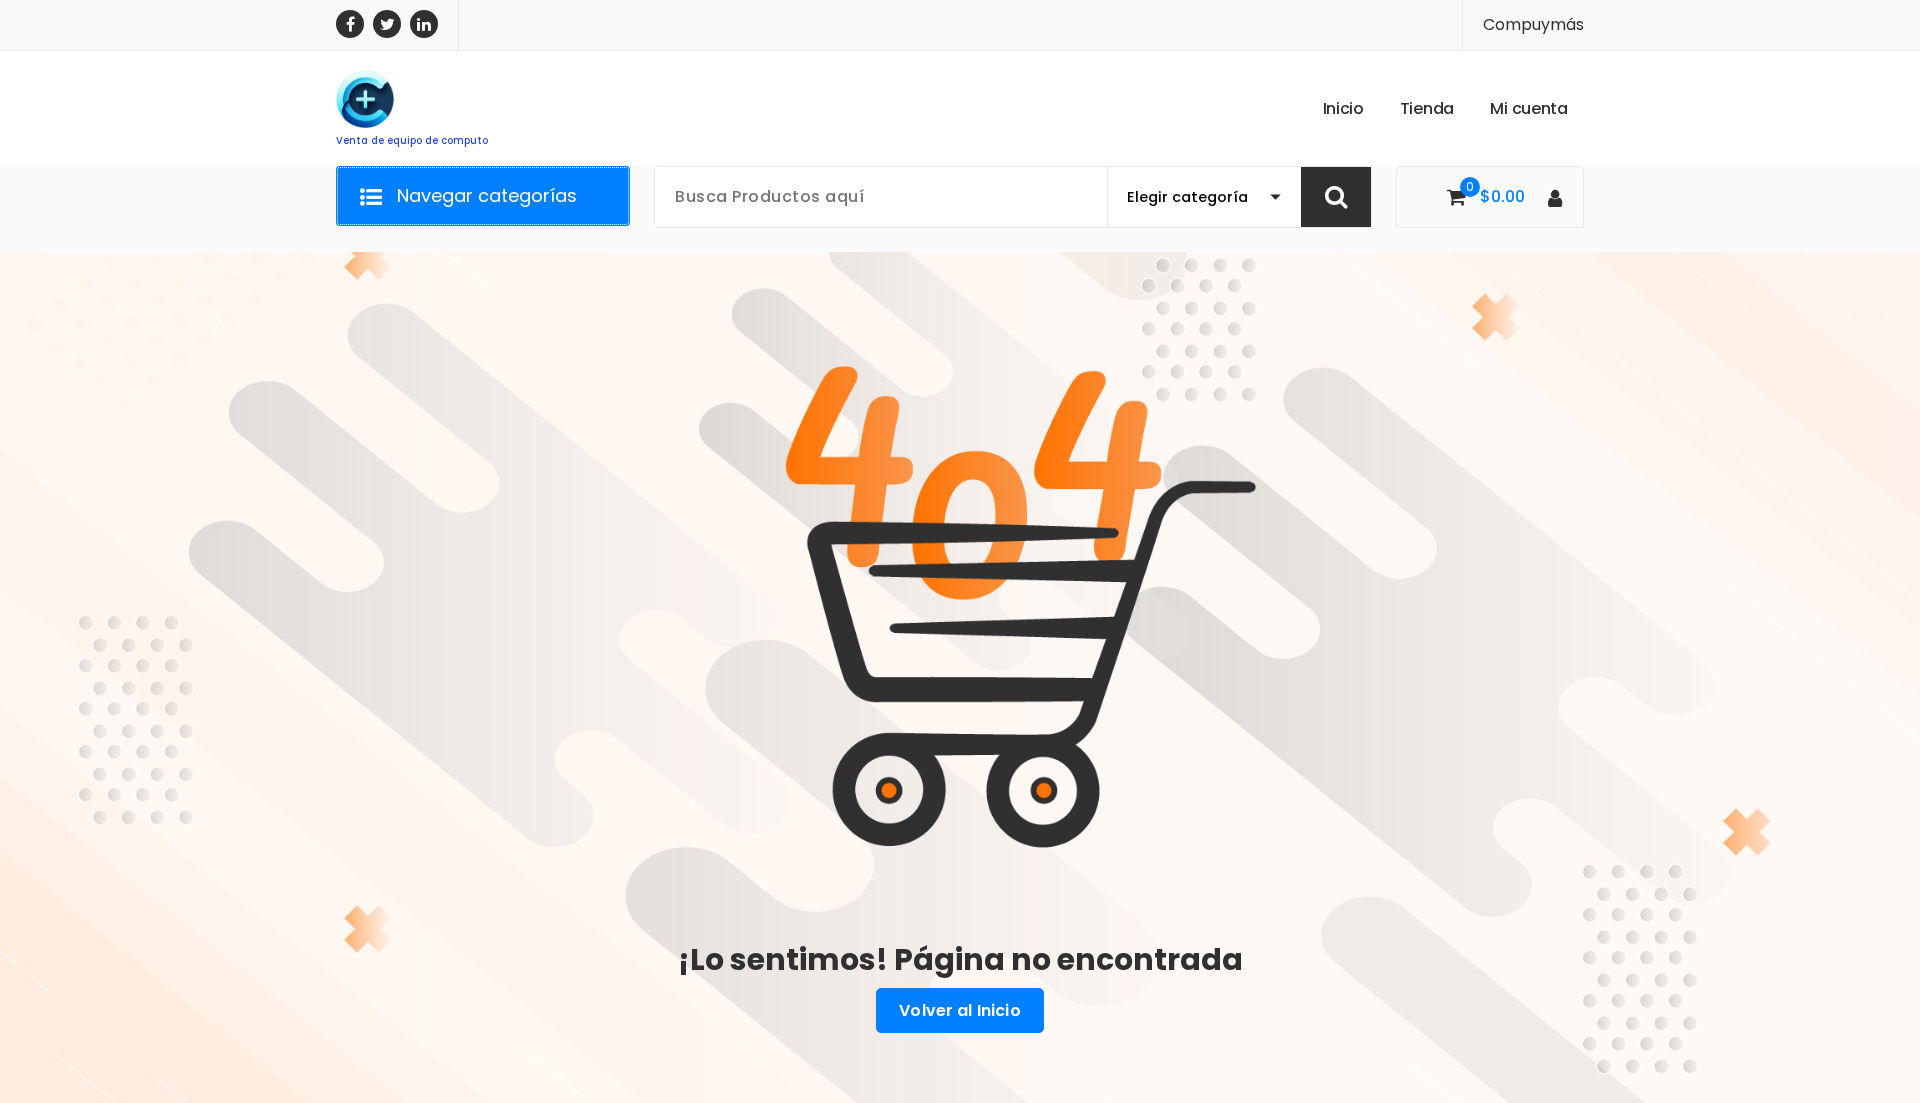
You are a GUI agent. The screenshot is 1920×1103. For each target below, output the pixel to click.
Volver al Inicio (960, 1010)
